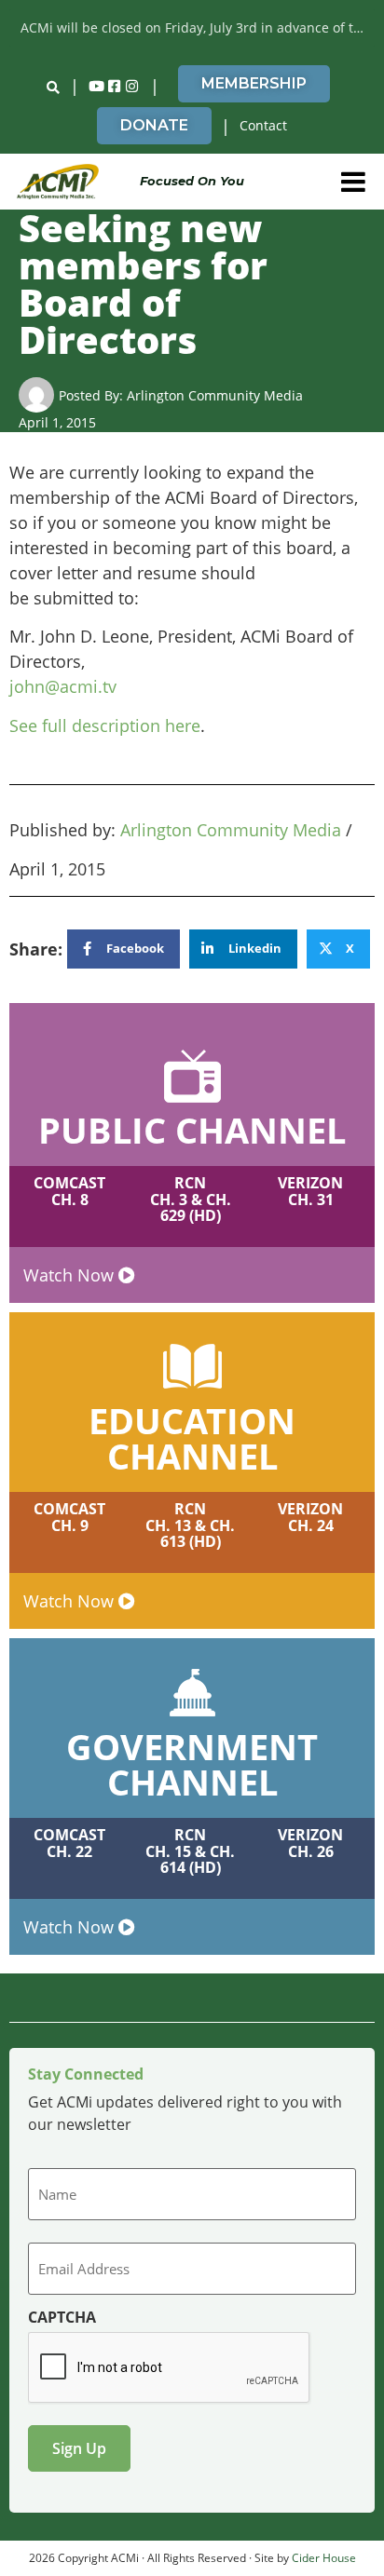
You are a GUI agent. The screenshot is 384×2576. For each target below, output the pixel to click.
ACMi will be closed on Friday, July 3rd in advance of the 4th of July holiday (198, 27)
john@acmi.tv (63, 686)
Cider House (324, 2558)
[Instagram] (132, 87)
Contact (263, 125)
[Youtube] (97, 87)
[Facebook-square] (115, 87)
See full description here (105, 725)
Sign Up (79, 2448)
